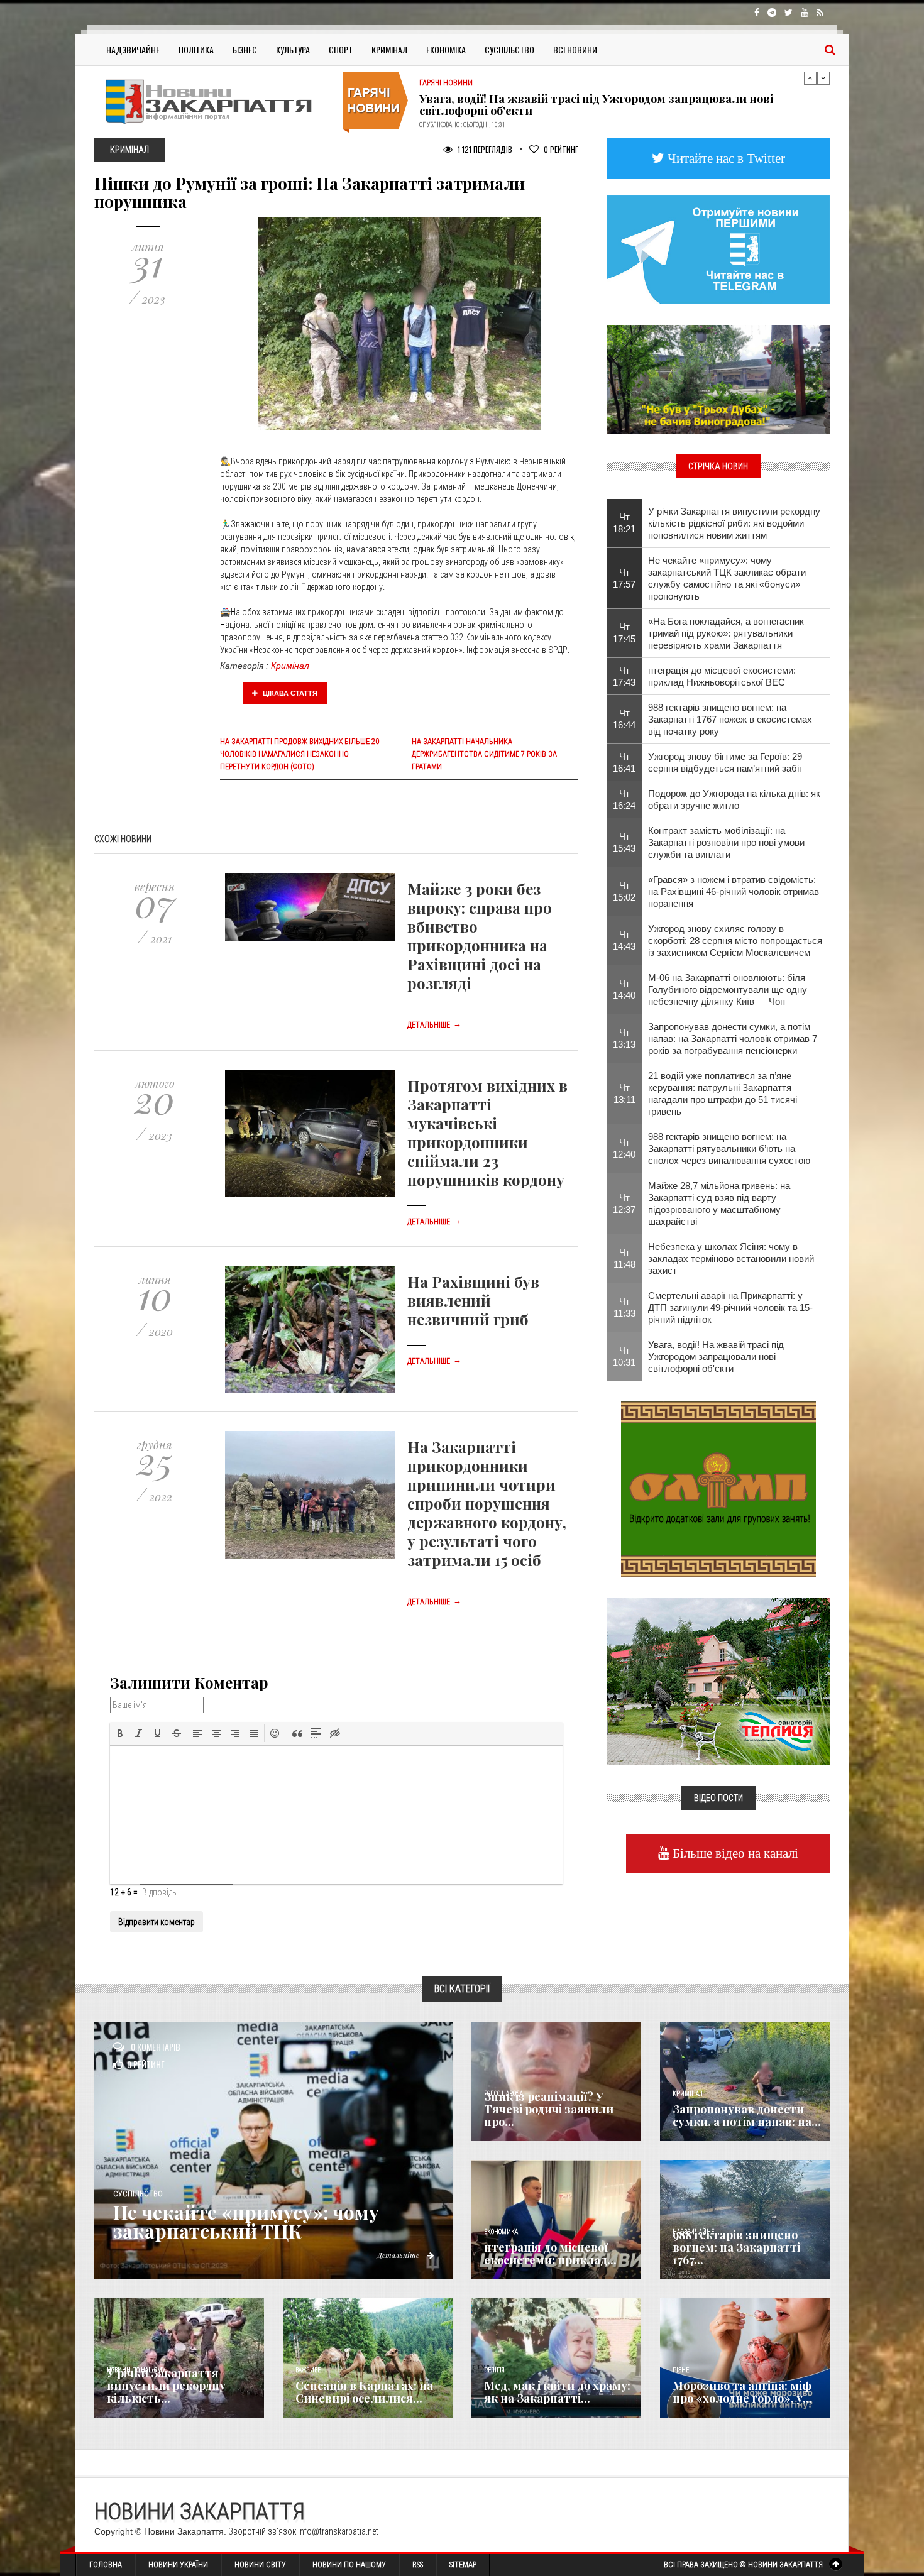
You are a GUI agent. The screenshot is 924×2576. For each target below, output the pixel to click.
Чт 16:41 (624, 762)
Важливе (308, 2370)
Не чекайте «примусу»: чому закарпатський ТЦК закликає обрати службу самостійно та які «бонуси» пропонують (727, 578)
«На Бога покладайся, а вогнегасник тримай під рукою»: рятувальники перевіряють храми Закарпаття (726, 633)
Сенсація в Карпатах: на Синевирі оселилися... (364, 2392)
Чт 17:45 (624, 633)
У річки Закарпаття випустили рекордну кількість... (166, 2386)
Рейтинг (561, 149)
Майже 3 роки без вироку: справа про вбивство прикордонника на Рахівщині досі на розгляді (480, 936)
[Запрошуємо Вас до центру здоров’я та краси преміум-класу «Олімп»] (718, 1488)
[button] (120, 1733)
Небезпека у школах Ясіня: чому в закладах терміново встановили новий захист (731, 1258)
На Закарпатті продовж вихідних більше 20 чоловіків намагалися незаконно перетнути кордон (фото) (300, 754)
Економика (501, 2232)
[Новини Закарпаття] (217, 101)
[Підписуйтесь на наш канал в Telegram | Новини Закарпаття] (718, 249)
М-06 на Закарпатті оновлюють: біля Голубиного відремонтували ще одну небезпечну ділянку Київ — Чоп (728, 989)
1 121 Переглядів (484, 149)
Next (823, 78)
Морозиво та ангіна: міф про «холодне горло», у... (742, 2392)
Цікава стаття (289, 693)
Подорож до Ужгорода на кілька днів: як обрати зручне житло (734, 799)
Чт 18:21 (624, 523)
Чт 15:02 (624, 891)
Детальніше (434, 1025)
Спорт (341, 49)
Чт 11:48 (624, 1258)
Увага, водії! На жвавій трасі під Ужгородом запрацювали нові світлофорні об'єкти (716, 1357)
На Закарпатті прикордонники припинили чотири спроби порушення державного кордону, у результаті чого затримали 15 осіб (487, 1503)
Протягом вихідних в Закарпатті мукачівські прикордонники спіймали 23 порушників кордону (487, 1132)
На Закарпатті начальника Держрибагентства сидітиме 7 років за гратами (484, 754)
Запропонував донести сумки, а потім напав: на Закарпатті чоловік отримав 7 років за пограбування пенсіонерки (733, 1039)
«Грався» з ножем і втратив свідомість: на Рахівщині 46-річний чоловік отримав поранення (734, 891)
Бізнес (245, 49)
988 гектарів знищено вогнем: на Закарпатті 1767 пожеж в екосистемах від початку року (730, 719)
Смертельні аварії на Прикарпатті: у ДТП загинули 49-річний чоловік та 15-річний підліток (730, 1307)
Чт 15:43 (624, 842)
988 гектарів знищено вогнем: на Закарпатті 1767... (736, 2247)
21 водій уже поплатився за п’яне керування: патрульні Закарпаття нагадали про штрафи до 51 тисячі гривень (723, 1093)
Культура (293, 49)
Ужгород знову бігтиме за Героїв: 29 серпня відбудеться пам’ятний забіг (725, 762)
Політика (196, 49)
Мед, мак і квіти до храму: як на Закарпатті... (557, 2392)
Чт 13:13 (624, 1038)
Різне (681, 2370)
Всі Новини (575, 49)
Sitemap (463, 2565)
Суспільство (509, 49)
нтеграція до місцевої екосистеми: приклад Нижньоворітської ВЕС (722, 676)
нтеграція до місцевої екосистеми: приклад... (550, 2254)
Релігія (494, 2370)
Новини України (178, 2565)
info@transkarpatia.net (338, 2531)
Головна (106, 2565)
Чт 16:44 (624, 719)
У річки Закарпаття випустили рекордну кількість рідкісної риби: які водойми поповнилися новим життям (734, 523)
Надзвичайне (133, 49)
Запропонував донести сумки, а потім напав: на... (747, 2115)
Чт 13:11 (624, 1093)
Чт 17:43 (624, 676)
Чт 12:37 (624, 1203)
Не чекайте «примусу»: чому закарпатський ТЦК (246, 2222)
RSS (418, 2565)
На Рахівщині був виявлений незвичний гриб (473, 1300)
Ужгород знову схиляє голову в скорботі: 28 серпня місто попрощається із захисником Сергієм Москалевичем (735, 940)
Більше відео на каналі (734, 1853)
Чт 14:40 (624, 989)
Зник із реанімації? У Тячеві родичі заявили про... (549, 2109)
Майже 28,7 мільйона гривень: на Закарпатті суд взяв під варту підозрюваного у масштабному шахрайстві (719, 1203)
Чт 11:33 (624, 1307)
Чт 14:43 (624, 940)
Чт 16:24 (624, 799)
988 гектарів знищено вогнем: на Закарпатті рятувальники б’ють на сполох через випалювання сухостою (729, 1148)
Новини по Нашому (349, 2565)
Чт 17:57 (624, 578)
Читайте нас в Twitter (725, 158)
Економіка (446, 49)
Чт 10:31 (624, 1356)
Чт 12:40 (624, 1148)
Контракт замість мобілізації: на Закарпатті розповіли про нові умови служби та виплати (726, 842)
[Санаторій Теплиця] (718, 1680)
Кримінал (389, 49)
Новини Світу (260, 2565)
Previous (810, 78)
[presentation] (120, 1733)
